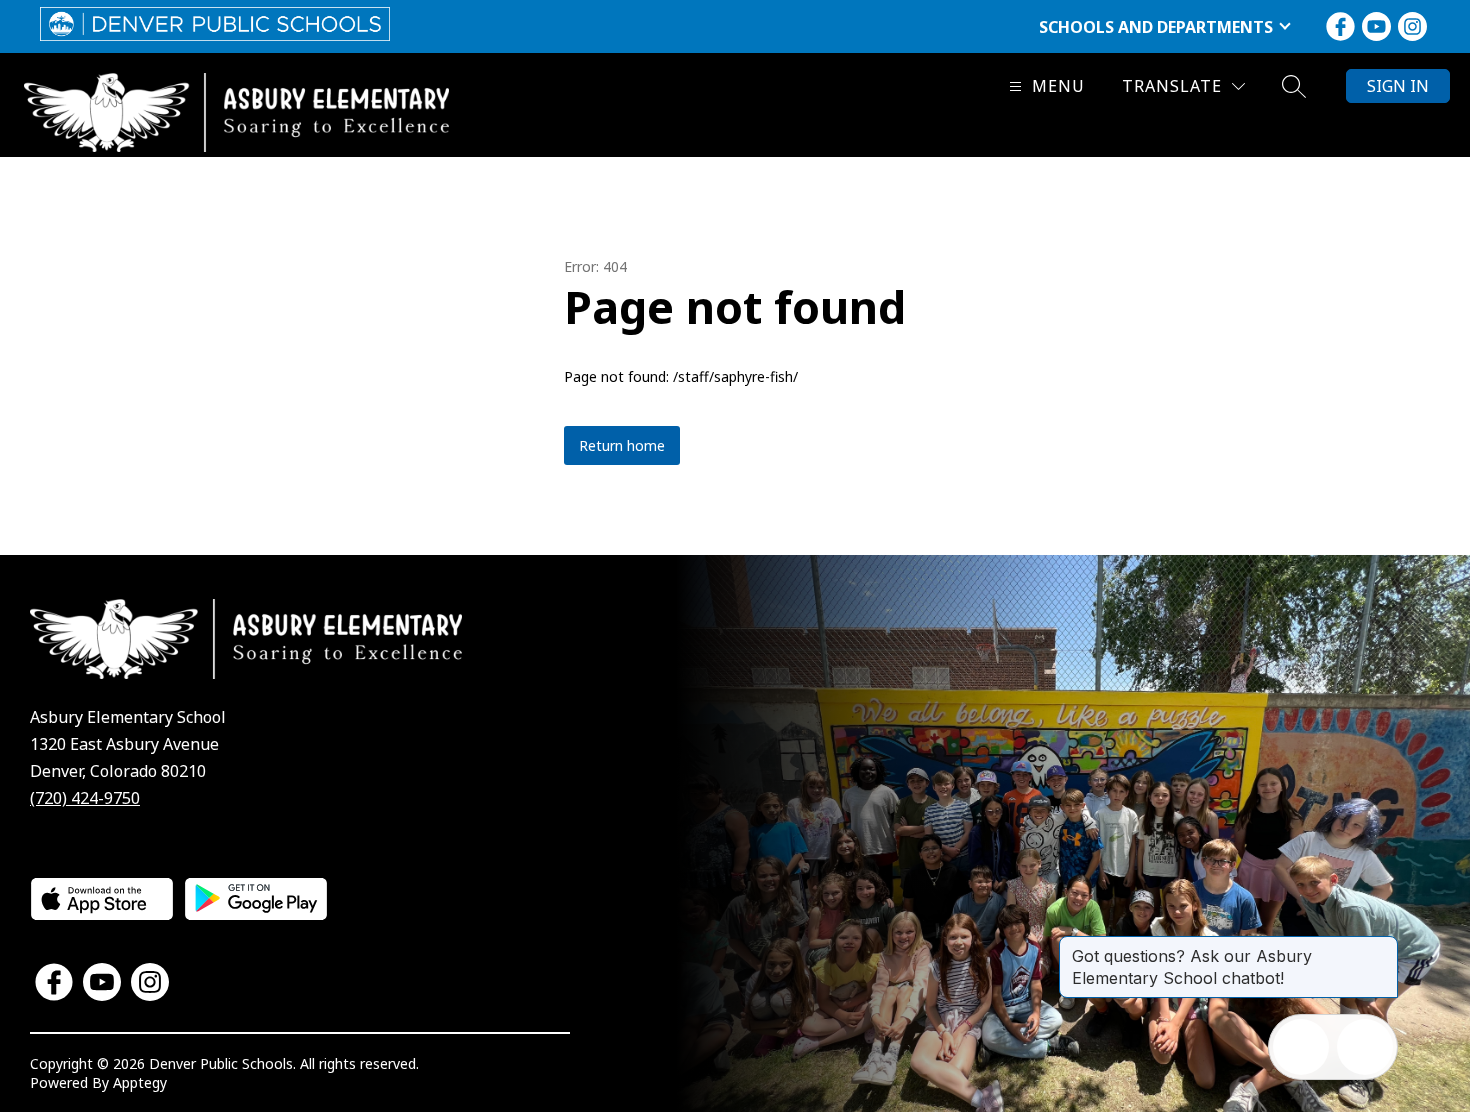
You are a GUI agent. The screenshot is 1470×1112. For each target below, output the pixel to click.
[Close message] (1382, 946)
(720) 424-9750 (85, 798)
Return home (622, 445)
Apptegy (140, 1082)
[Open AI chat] (1365, 1047)
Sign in (1398, 86)
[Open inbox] (1301, 1047)
